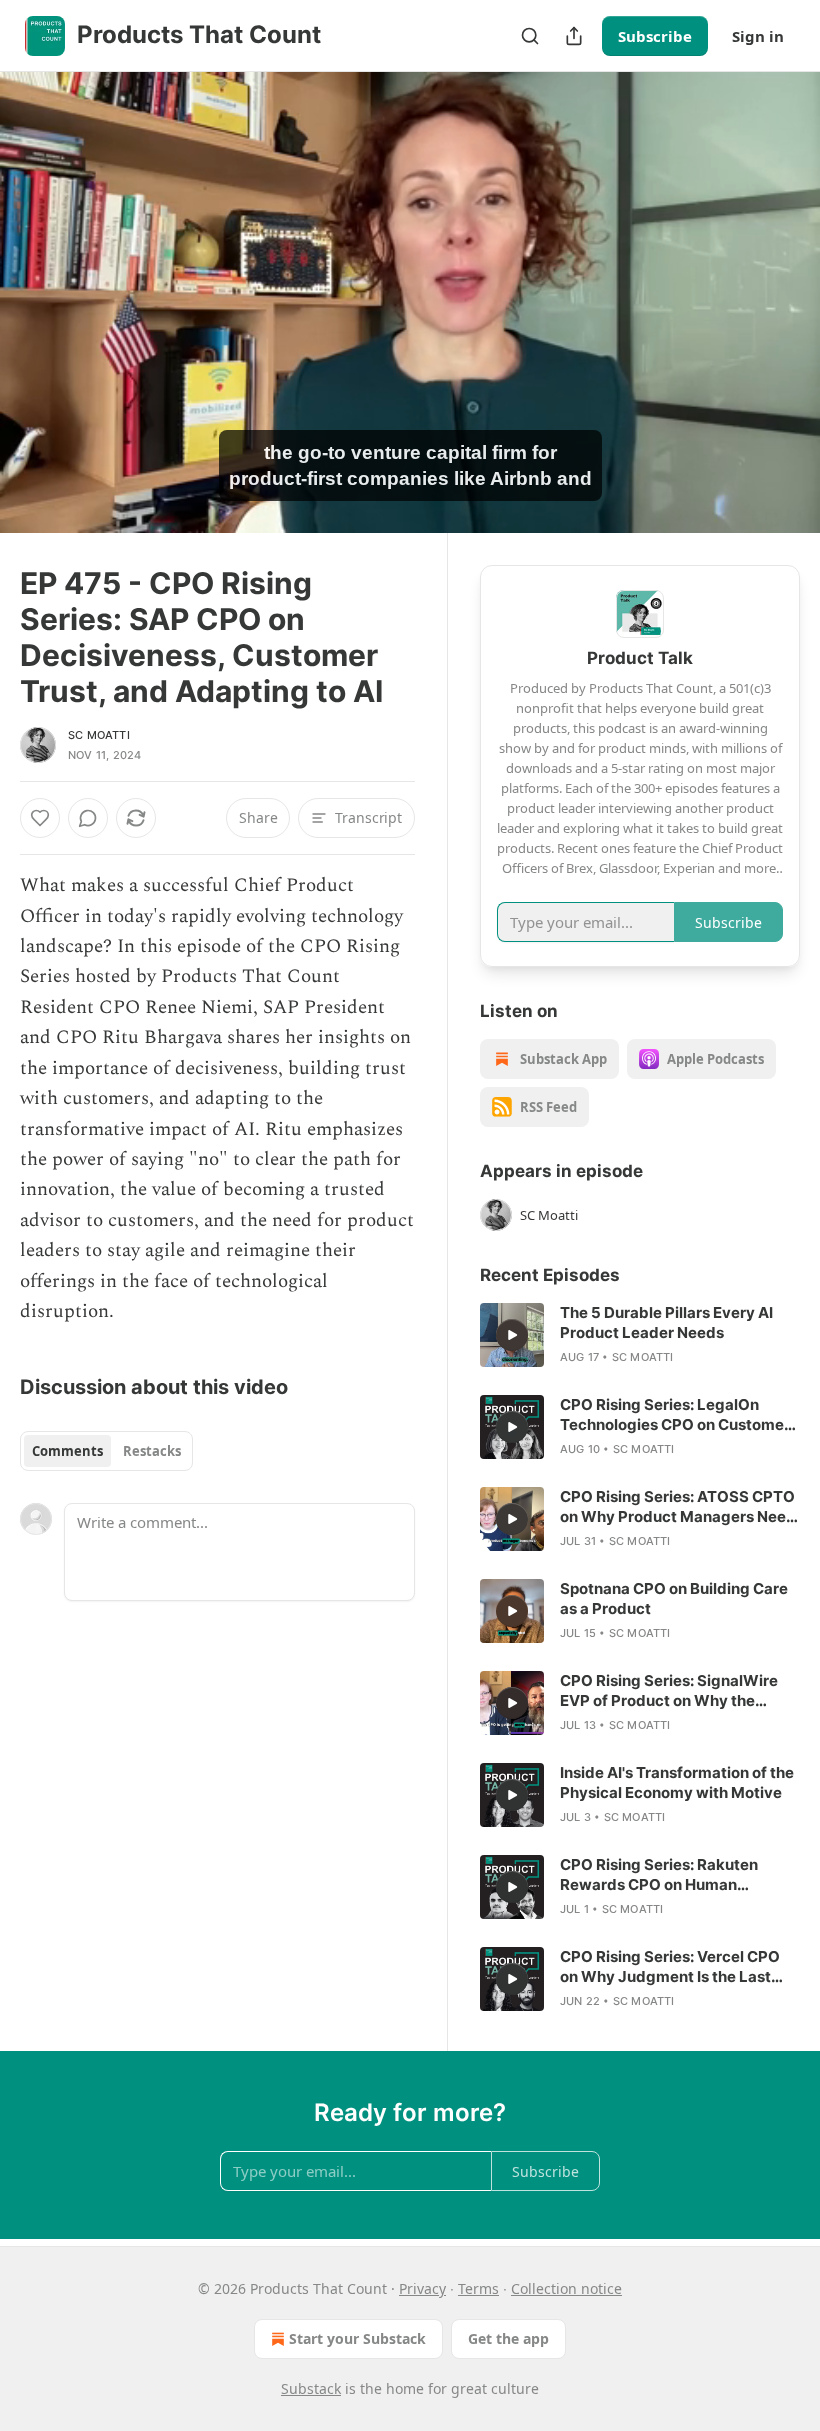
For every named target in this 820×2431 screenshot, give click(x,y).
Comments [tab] (67, 1451)
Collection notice (566, 2288)
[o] (512, 1335)
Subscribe (655, 36)
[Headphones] (40, 325)
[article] (640, 1335)
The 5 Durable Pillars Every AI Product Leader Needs (666, 1322)
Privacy (422, 2288)
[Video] (40, 281)
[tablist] (106, 1451)
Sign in (758, 36)
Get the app (508, 2338)
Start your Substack (357, 2338)
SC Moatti (99, 735)
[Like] (40, 818)
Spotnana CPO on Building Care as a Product (674, 1598)
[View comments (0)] (778, 303)
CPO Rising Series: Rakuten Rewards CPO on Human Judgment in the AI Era (659, 1875)
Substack (311, 2388)
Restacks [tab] (152, 1451)
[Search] (530, 36)
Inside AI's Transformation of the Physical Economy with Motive (677, 1782)
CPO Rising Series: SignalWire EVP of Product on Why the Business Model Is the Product (669, 1691)
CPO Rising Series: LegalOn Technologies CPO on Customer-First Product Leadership (678, 1415)
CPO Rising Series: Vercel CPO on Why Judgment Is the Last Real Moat (670, 1967)
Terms (478, 2288)
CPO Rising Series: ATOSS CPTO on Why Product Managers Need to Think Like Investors (678, 1507)
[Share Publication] (574, 36)
